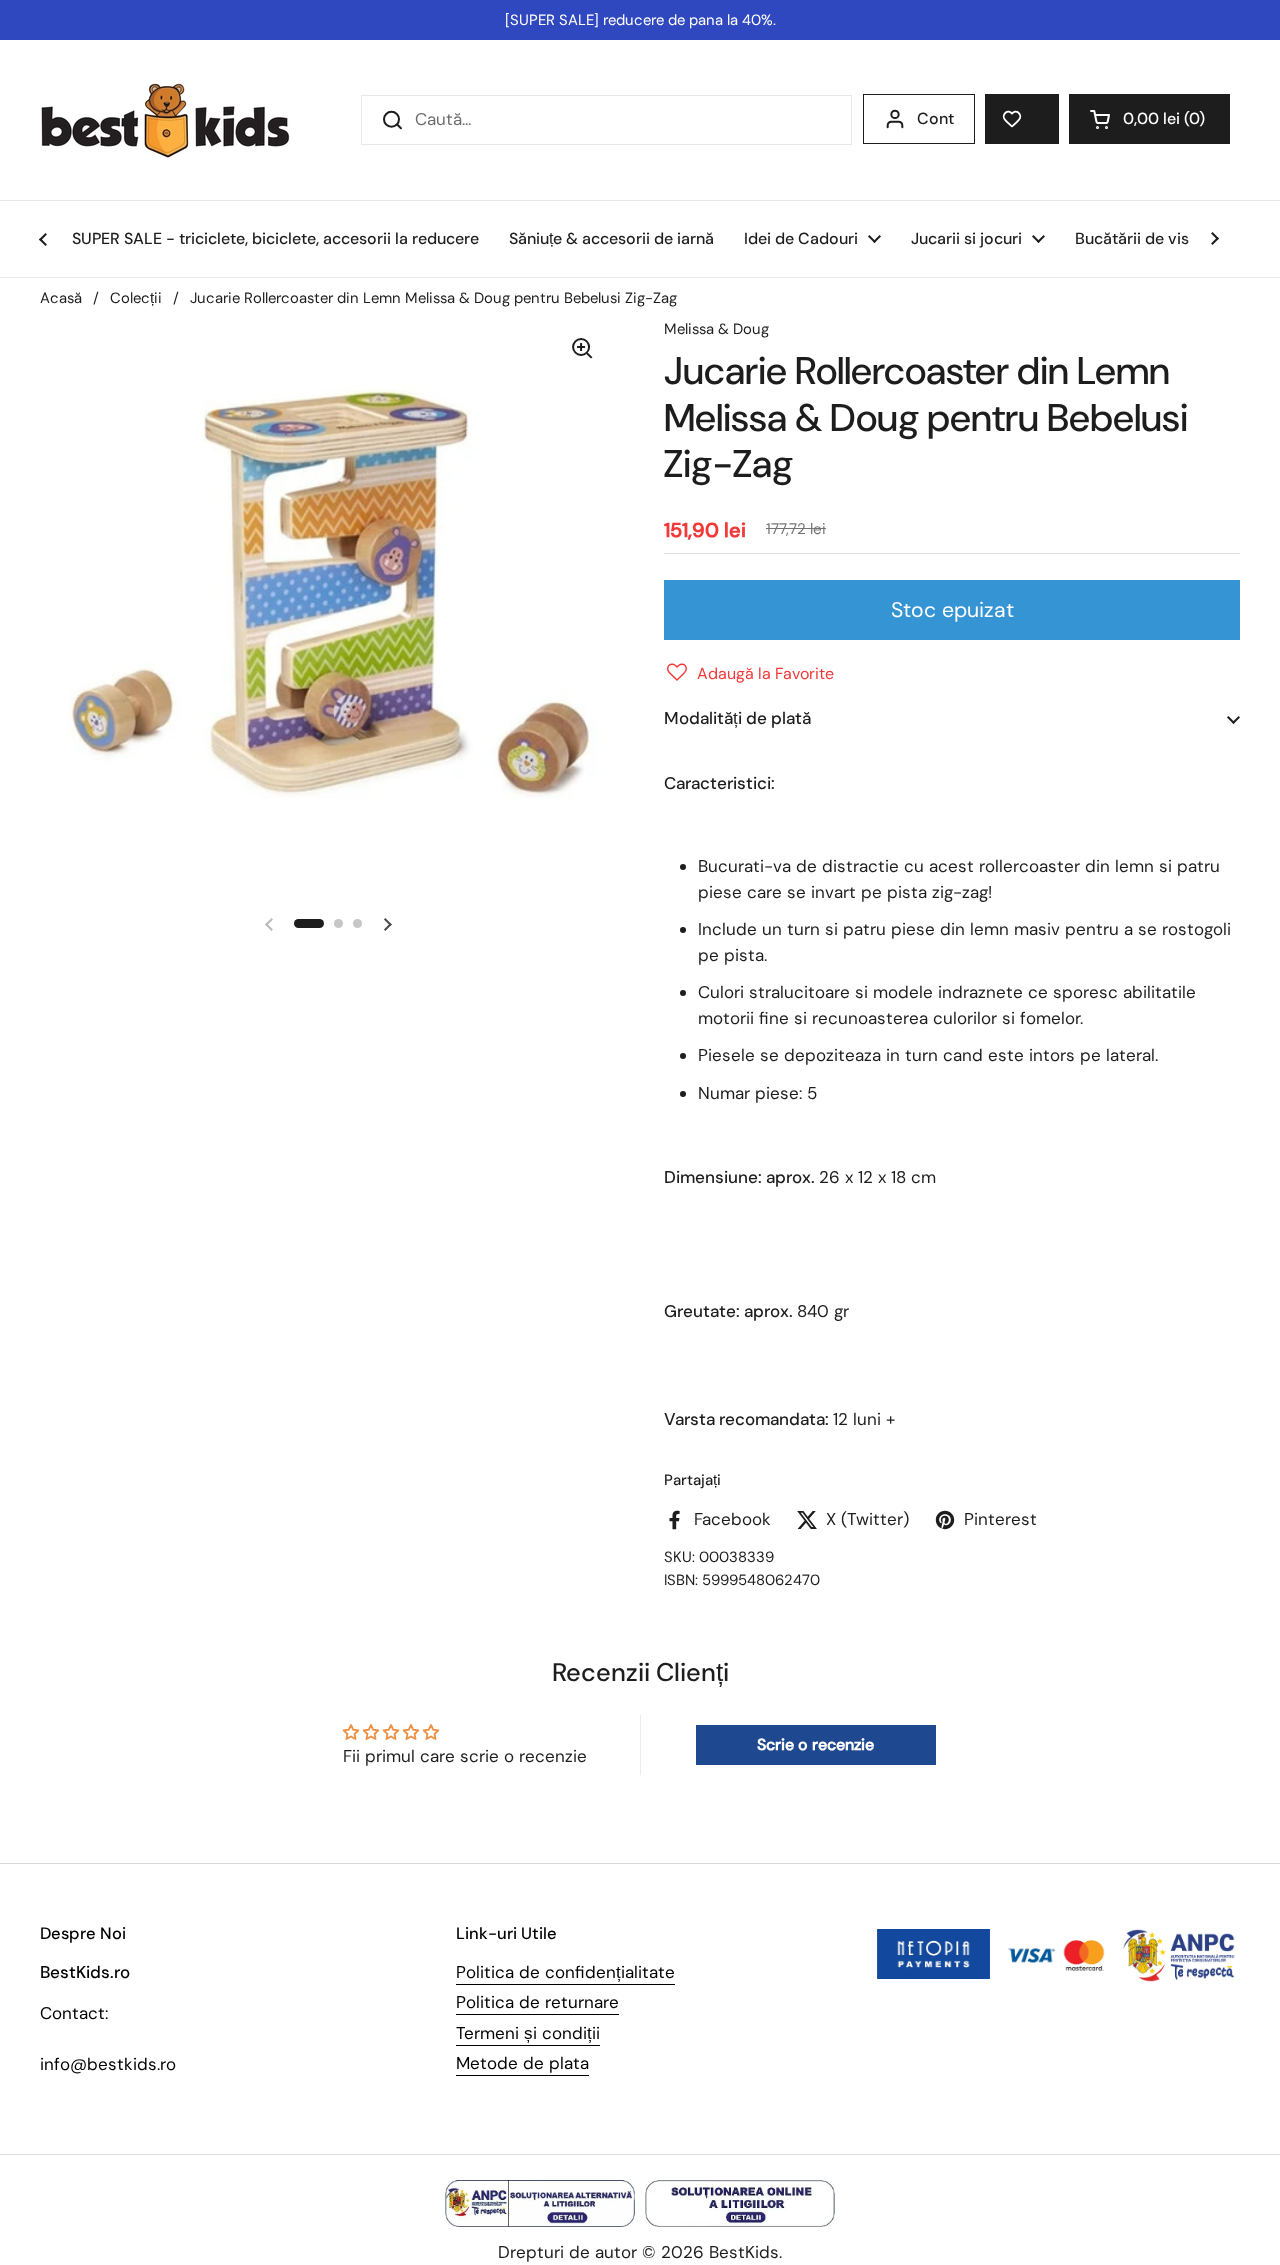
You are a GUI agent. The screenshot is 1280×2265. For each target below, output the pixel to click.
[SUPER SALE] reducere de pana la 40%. (640, 20)
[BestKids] (180, 120)
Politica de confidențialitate (565, 1972)
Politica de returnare (537, 2002)
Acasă (61, 298)
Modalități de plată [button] (737, 718)
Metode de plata (522, 2063)
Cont (935, 118)
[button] (1149, 119)
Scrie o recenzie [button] (815, 1744)
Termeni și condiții (528, 2033)
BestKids (744, 2252)
